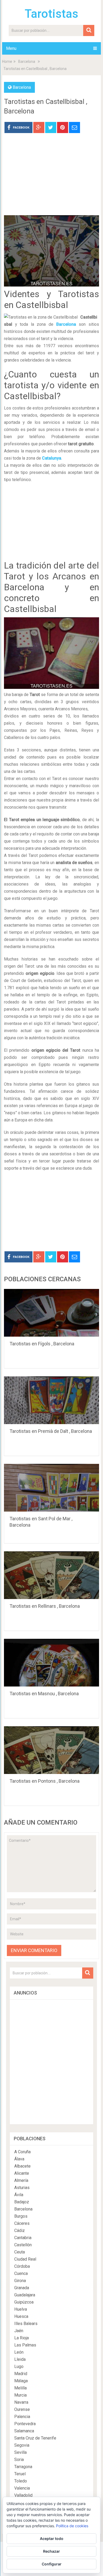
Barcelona (27, 61)
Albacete (22, 2166)
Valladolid (23, 2495)
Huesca (21, 2316)
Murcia (20, 2395)
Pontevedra (25, 2424)
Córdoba (22, 2266)
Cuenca (21, 2273)
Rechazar (51, 2551)
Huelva (21, 2309)
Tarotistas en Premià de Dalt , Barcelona (51, 1431)
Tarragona (23, 2467)
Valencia (22, 2488)
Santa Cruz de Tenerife (35, 2438)
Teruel (20, 2474)
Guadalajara (25, 2295)
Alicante (22, 2173)
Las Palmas (25, 2345)
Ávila (19, 2195)
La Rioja (22, 2338)
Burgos (21, 2216)
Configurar (52, 2564)
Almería (21, 2180)
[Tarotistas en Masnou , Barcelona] (51, 1663)
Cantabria (23, 2238)
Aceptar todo (52, 2538)
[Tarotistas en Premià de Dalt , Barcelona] (51, 1400)
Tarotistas (51, 14)
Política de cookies (72, 2526)
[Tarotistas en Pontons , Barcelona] (51, 1750)
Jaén (19, 2331)
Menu (11, 48)
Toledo (21, 2481)
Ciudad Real (25, 2259)
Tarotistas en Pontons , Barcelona (45, 1781)
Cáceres (22, 2223)
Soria (19, 2460)
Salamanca (24, 2431)
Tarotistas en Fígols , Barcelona (42, 1344)
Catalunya (52, 458)
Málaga (21, 2381)
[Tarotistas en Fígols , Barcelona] (51, 1313)
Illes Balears (26, 2324)
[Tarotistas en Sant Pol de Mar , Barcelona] (51, 1488)
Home (7, 61)
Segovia (22, 2445)
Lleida (20, 2359)
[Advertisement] (51, 178)
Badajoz (22, 2202)
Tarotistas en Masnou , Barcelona (44, 1694)
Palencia (22, 2417)
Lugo (19, 2366)
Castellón (23, 2245)
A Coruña (22, 2152)
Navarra (21, 2402)
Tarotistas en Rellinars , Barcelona (45, 1606)
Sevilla (20, 2452)
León (19, 2352)
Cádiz (20, 2231)
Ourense (22, 2409)
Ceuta (20, 2252)
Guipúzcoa (24, 2302)
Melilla (20, 2388)
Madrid (21, 2374)
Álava (19, 2159)
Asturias (22, 2188)
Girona (20, 2281)
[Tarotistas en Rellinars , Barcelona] (51, 1575)
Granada (22, 2288)
